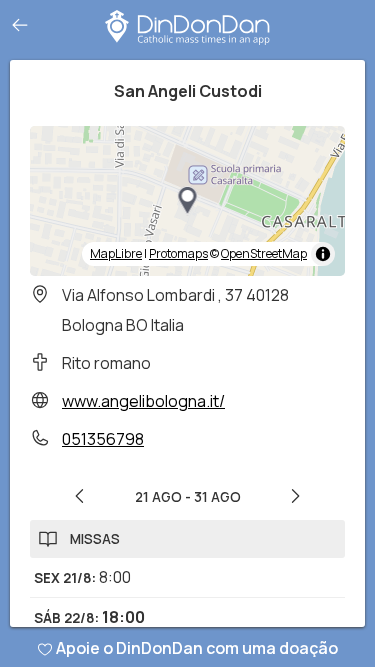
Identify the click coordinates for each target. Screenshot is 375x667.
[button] (188, 201)
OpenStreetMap (264, 253)
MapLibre (116, 253)
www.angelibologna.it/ (143, 401)
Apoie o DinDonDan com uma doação (197, 648)
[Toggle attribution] (323, 254)
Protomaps (178, 253)
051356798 (103, 439)
